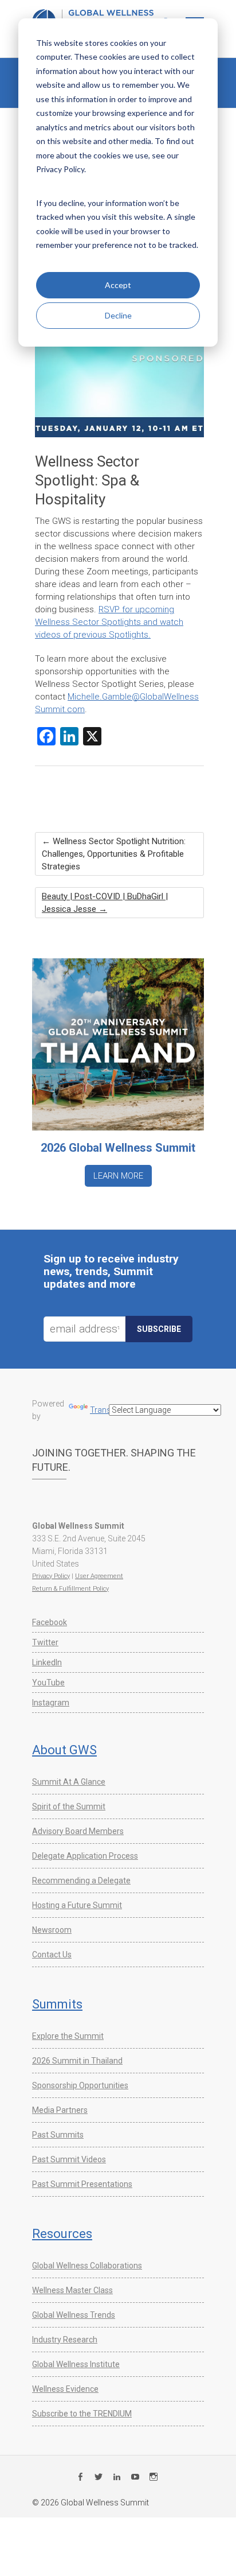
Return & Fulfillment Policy (70, 1589)
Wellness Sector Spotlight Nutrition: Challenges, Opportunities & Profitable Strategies (114, 854)
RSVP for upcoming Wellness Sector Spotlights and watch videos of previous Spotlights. (109, 622)
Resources (62, 2234)
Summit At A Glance (69, 1782)
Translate (107, 1410)
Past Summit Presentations (82, 2184)
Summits (57, 2004)
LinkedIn (47, 1662)
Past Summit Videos (69, 2159)
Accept (118, 285)
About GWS (64, 1750)
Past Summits (58, 2135)
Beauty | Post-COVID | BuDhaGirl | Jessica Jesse (105, 903)
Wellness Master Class (72, 2290)
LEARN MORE (118, 1176)
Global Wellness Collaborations (87, 2266)
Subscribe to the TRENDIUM (82, 2414)
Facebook (50, 1622)
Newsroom (52, 1930)
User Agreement (99, 1576)
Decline (118, 315)
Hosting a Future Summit (77, 1905)
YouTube (48, 1683)
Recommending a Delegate (81, 1880)
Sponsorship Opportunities (80, 2085)
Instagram (51, 1703)
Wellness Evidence (65, 2389)
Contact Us (52, 1955)
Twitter (45, 1642)
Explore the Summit (68, 2036)
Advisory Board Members (78, 1831)
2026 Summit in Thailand (77, 2061)
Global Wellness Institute (76, 2364)
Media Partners (60, 2110)
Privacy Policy (51, 1576)
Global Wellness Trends (74, 2315)
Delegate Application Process (85, 1856)
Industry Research (65, 2340)
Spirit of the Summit (69, 1806)
